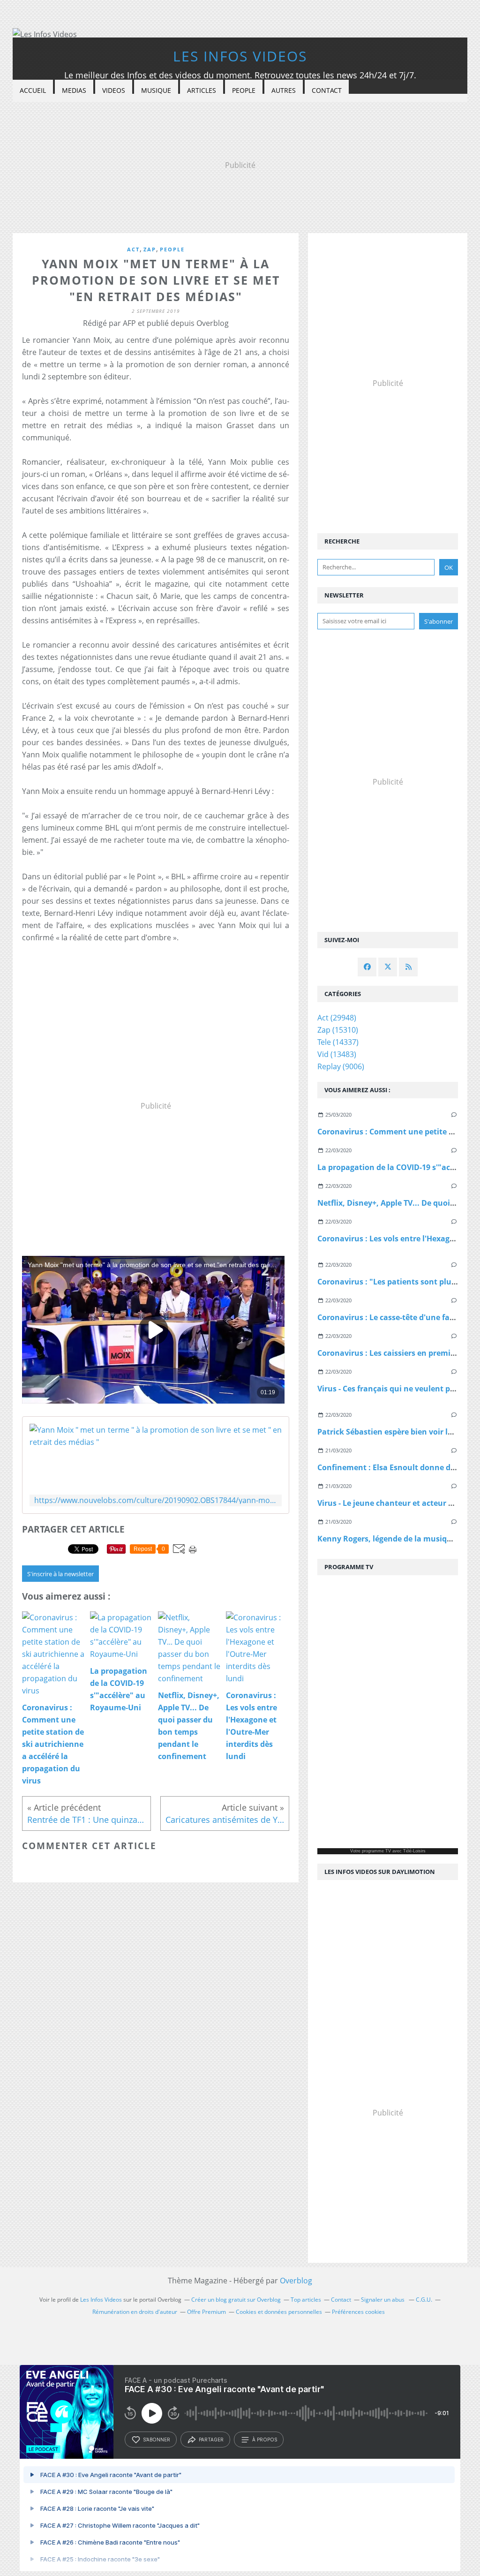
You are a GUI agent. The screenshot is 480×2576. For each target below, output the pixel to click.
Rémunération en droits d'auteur (135, 2312)
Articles (202, 90)
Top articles (306, 2300)
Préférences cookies (358, 2312)
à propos (265, 2440)
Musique (156, 90)
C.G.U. (424, 2300)
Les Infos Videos (240, 56)
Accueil (33, 90)
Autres (284, 90)
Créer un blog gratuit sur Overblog (236, 2300)
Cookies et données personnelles (279, 2312)
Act (133, 249)
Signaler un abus (383, 2300)
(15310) (338, 1030)
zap (150, 249)
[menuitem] (33, 91)
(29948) (337, 1018)
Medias (74, 90)
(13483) (337, 1054)
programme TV (376, 1851)
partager (211, 2440)
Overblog (296, 2281)
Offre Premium (206, 2312)
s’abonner (157, 2440)
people (172, 249)
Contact (327, 90)
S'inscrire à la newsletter (60, 1574)
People (244, 90)
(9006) (341, 1066)
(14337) (338, 1042)
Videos (114, 90)
